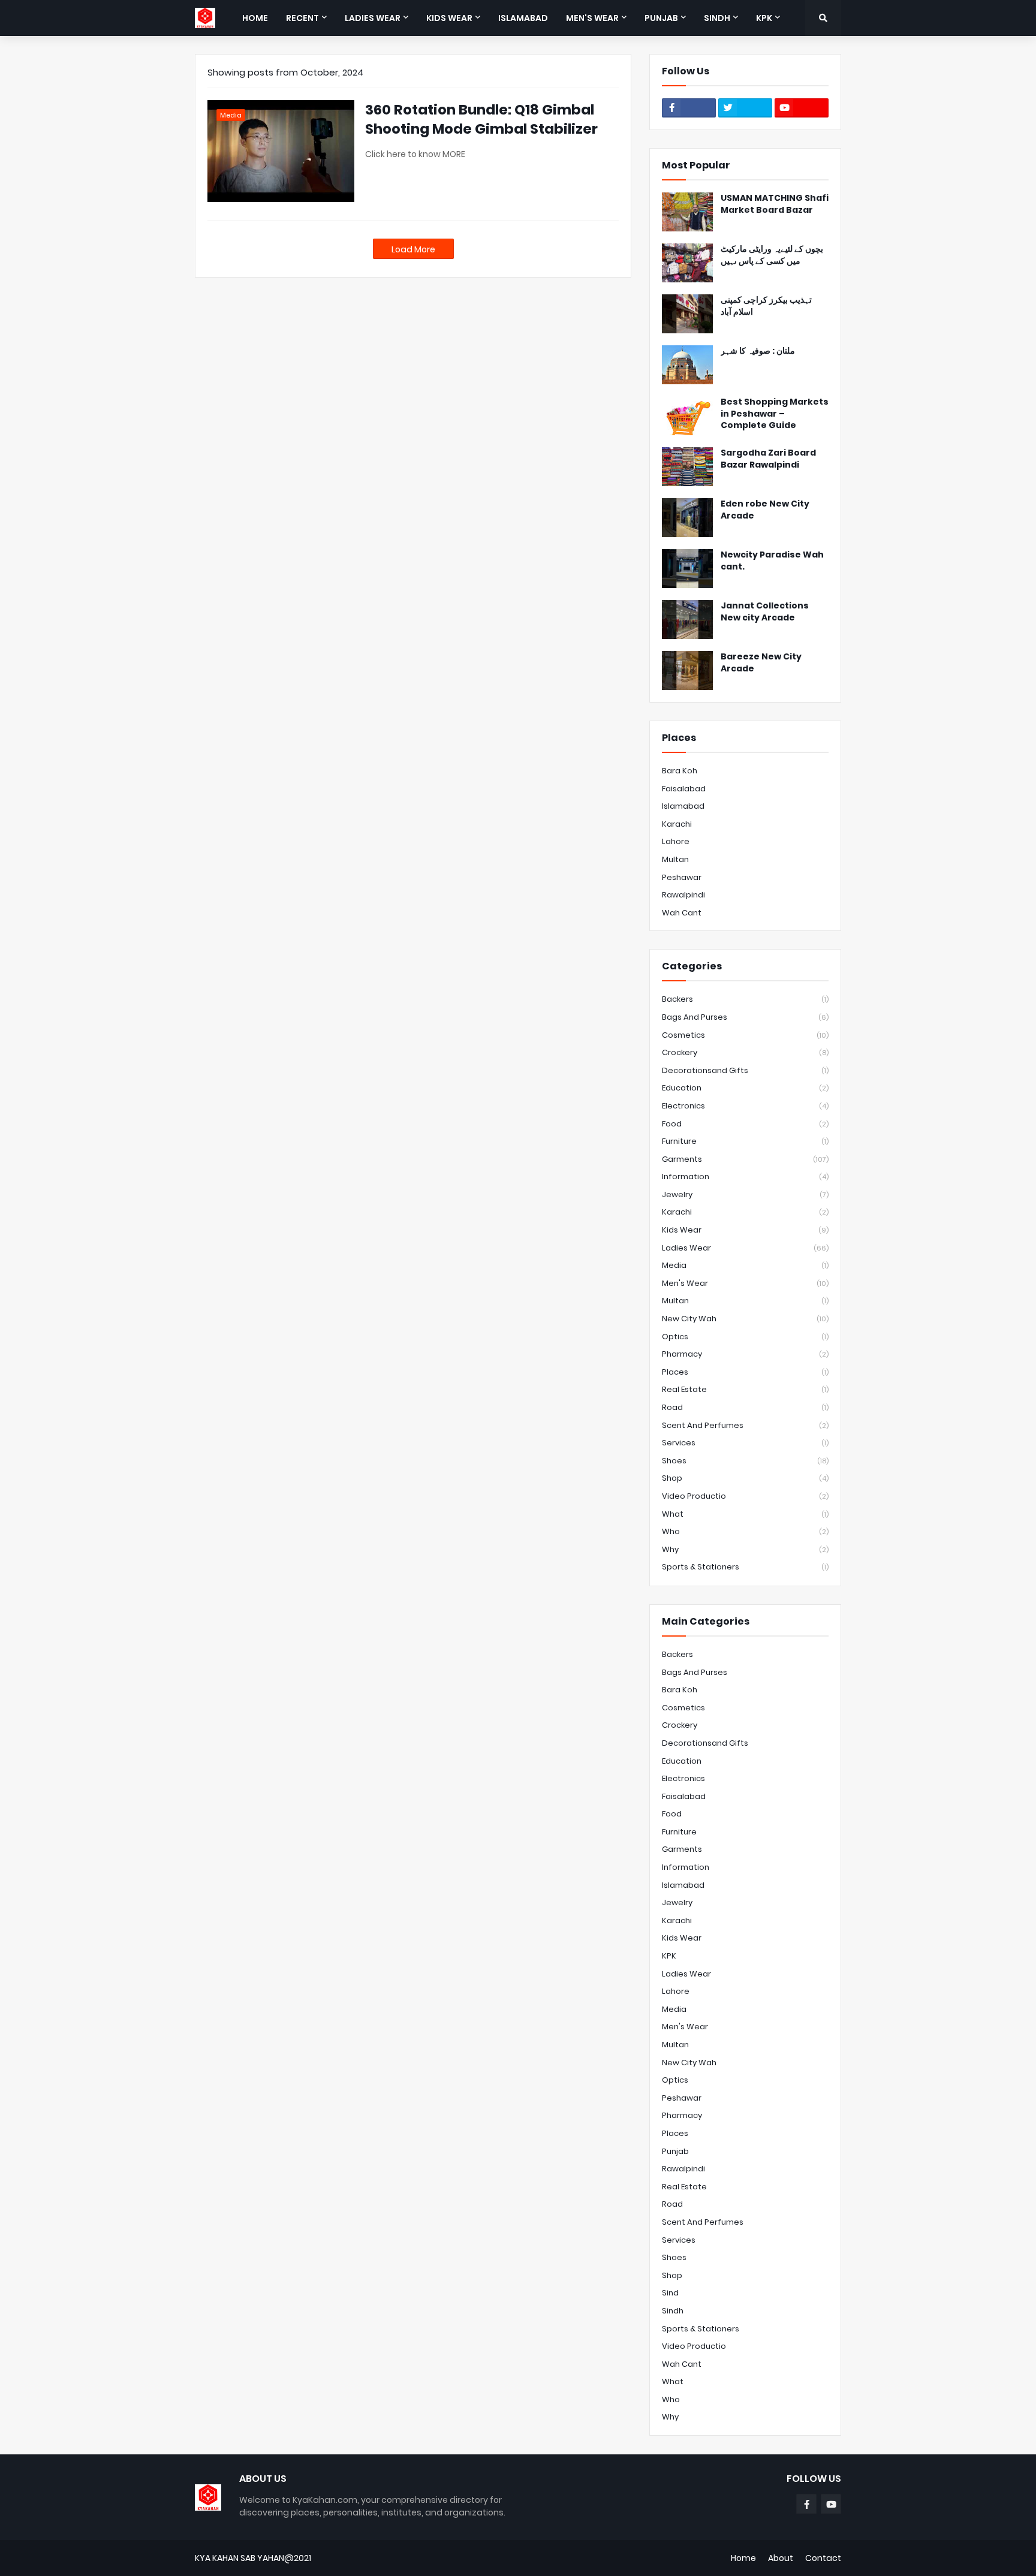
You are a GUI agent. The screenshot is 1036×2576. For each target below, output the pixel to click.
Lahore (676, 841)
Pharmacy (745, 1354)
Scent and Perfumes (745, 1425)
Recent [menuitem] (302, 18)
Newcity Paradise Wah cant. (772, 561)
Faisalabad (684, 789)
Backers (745, 999)
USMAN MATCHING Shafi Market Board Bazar (775, 204)
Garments (745, 1159)
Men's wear (745, 1283)
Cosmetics (745, 1035)
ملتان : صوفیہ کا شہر (758, 351)
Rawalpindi (683, 895)
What (745, 1514)
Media (745, 1265)
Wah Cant (682, 913)
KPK (669, 1956)
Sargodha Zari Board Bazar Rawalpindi (768, 459)
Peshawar (682, 877)
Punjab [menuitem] (661, 18)
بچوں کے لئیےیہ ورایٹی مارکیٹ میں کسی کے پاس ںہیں (772, 255)
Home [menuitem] (255, 18)
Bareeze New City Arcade (761, 663)
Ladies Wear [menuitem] (373, 18)
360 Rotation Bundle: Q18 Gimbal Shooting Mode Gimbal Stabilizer (481, 119)
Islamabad (683, 806)
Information (745, 1176)
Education (745, 1088)
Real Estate (745, 1389)
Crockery (745, 1052)
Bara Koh (680, 771)
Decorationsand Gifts (745, 1070)
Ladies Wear (745, 1248)
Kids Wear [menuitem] (449, 18)
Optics (745, 1337)
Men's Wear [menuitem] (592, 18)
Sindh (673, 2311)
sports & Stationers (745, 1567)
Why (745, 1549)
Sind (670, 2293)
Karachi (677, 824)
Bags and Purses (745, 1017)
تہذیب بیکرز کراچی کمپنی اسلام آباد (766, 306)
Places (745, 1372)
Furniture (745, 1141)
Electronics (745, 1106)
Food (745, 1124)
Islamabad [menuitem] (523, 18)
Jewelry (745, 1194)
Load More (413, 249)
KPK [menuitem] (764, 18)
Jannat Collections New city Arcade (765, 612)
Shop (745, 1478)
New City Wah (745, 1319)
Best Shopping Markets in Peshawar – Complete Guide (775, 414)
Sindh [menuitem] (717, 18)
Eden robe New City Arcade (765, 510)
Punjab (675, 2151)
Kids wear (745, 1230)
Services (745, 1443)
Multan (675, 859)
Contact (823, 2558)
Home (743, 2558)
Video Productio (745, 1496)
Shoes (745, 1461)
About (781, 2558)
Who (745, 1531)
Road (745, 1407)
